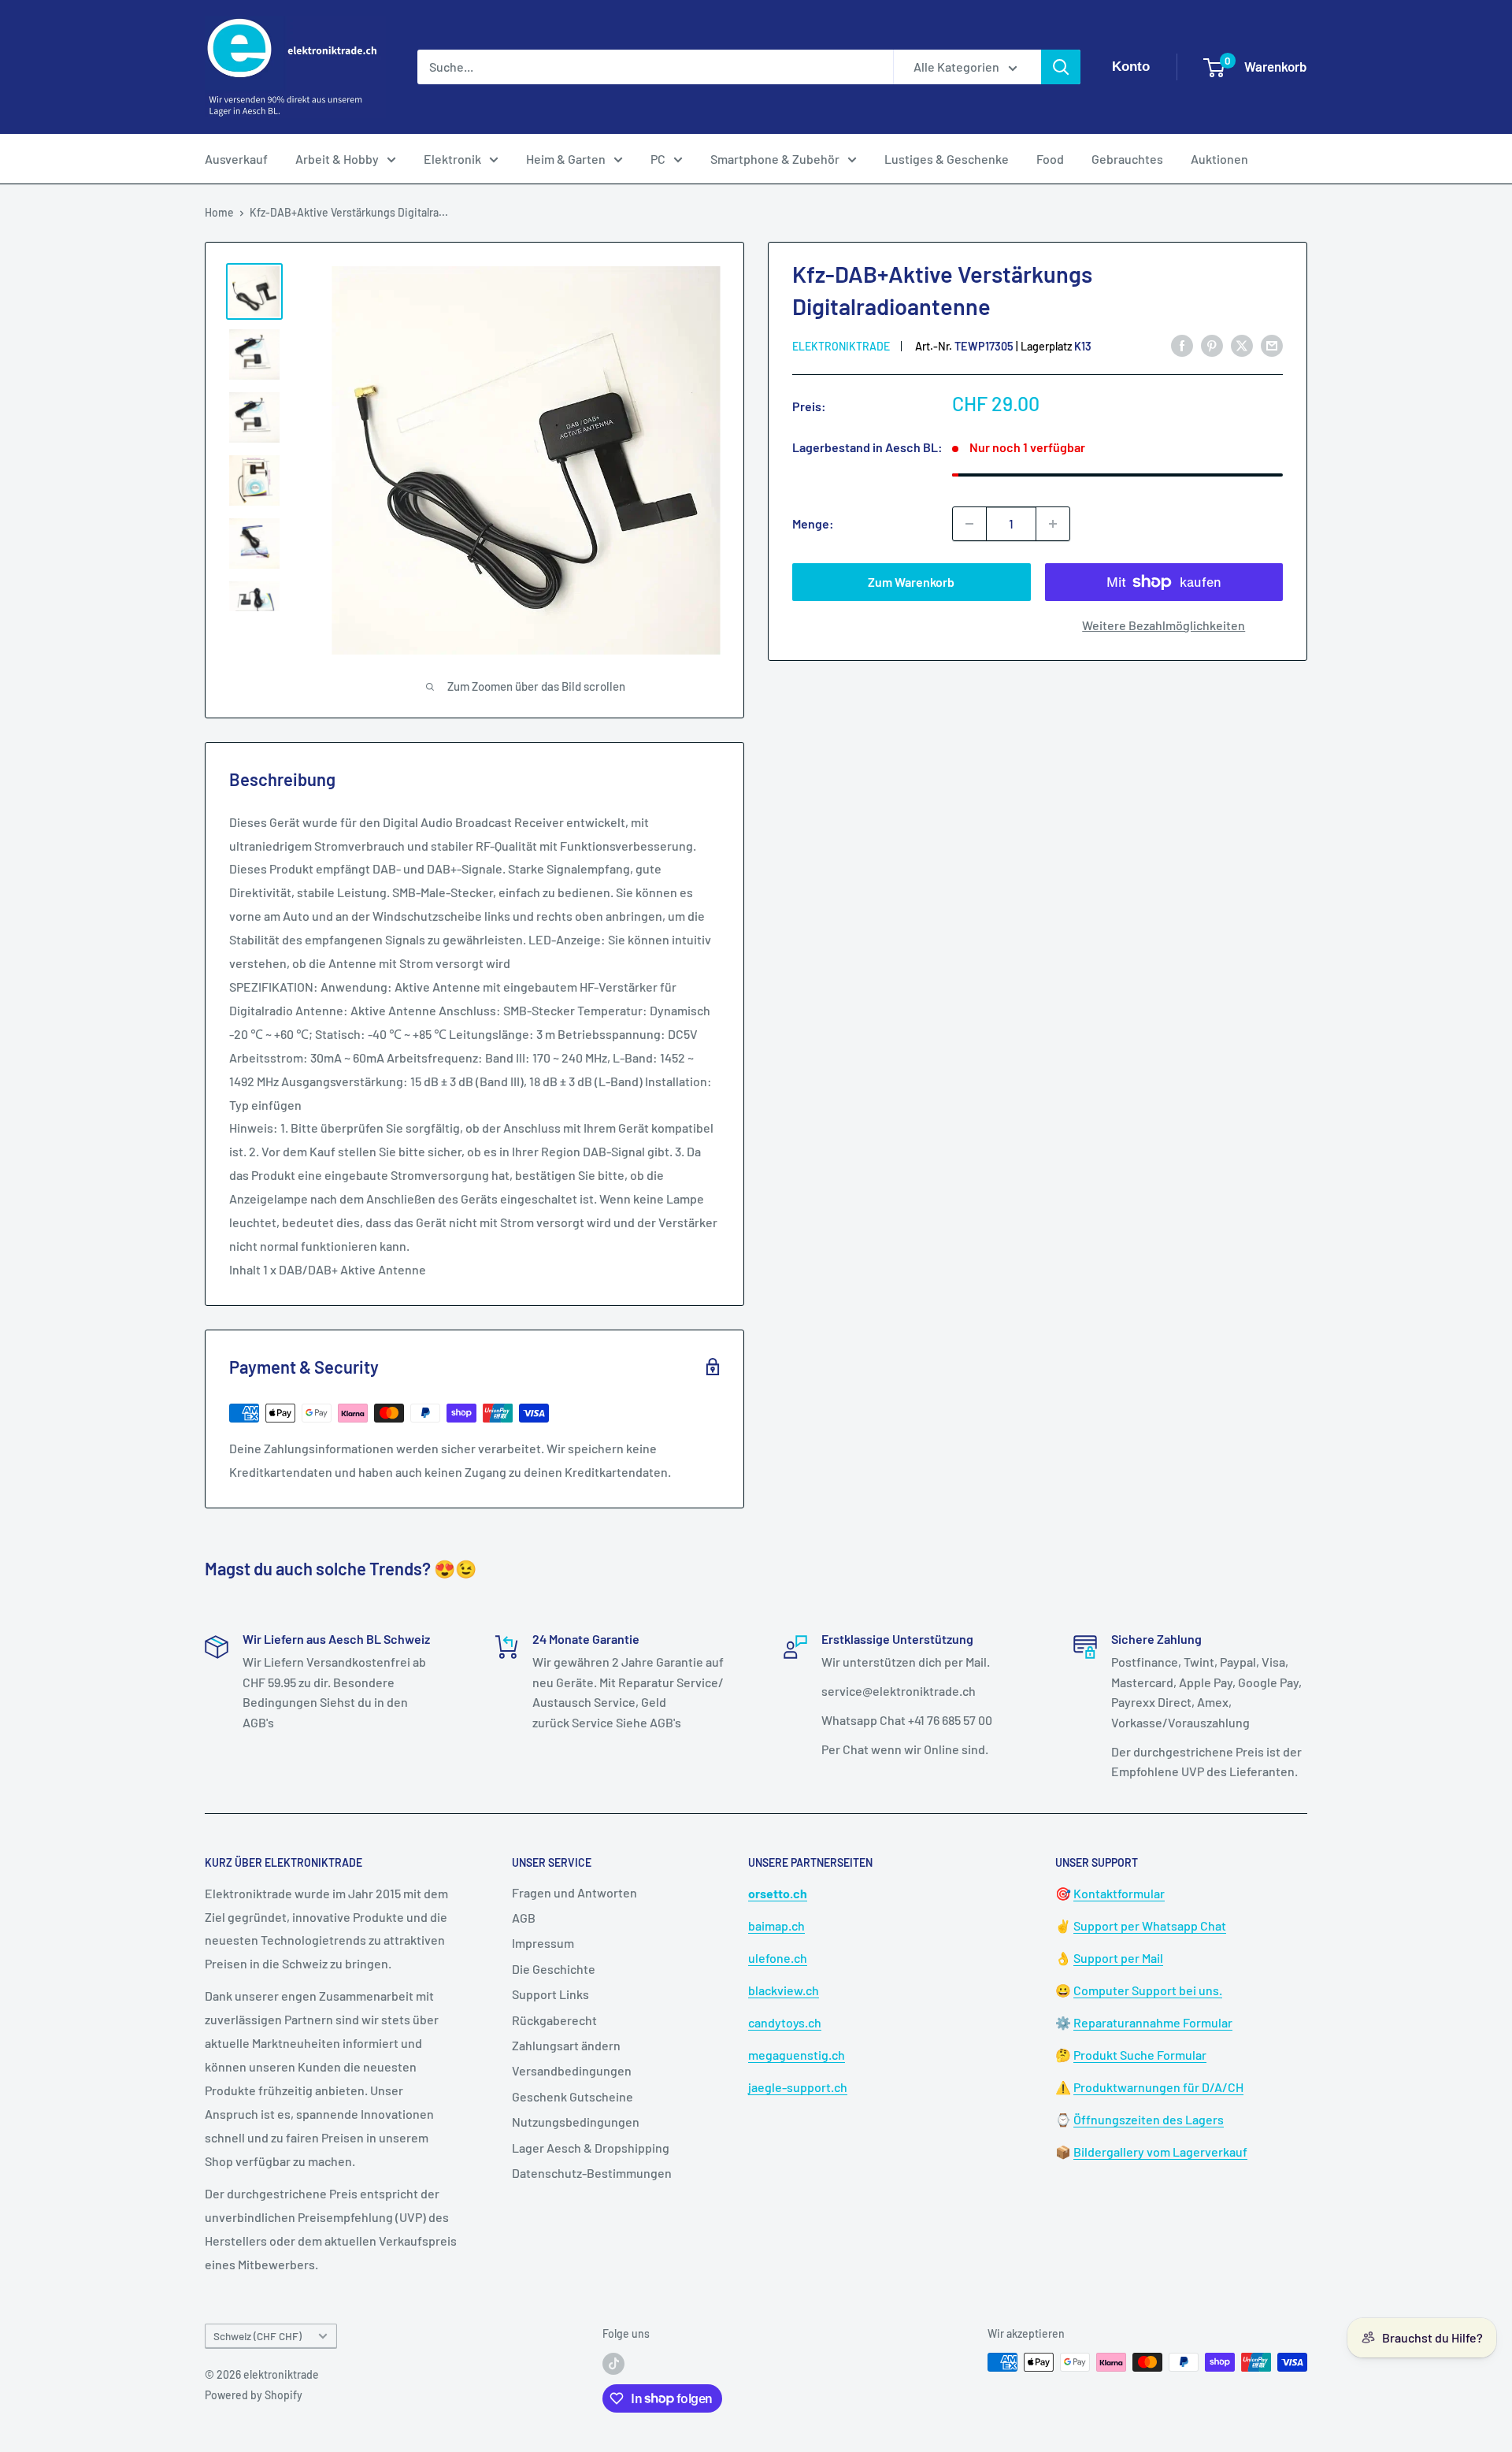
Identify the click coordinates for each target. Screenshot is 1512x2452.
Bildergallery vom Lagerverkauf (1160, 2152)
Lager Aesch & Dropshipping (591, 2148)
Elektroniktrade (841, 346)
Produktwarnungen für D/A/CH (1158, 2087)
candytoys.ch (785, 2022)
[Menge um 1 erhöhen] (1053, 524)
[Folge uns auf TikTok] (613, 2364)
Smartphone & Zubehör (775, 159)
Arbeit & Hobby (337, 159)
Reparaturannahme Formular (1153, 2022)
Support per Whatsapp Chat (1150, 1925)
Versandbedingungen (572, 2070)
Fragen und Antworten (574, 1892)
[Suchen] (1061, 67)
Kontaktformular (1119, 1893)
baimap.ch (776, 1925)
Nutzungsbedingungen (576, 2122)
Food (1050, 159)
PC (658, 159)
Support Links (550, 1994)
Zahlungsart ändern (566, 2045)
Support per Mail (1118, 1958)
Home (219, 212)
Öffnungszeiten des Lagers (1149, 2119)
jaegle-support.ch (798, 2087)
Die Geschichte (554, 1969)
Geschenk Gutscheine (573, 2096)
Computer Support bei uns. (1148, 1990)
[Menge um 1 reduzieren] (969, 524)
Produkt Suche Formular (1140, 2055)
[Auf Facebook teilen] (1182, 345)
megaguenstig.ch (797, 2055)
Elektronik (452, 159)
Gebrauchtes (1127, 159)
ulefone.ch (778, 1958)
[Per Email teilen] (1272, 345)
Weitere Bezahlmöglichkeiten (1164, 625)
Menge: (813, 523)
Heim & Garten (566, 159)
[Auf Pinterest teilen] (1212, 345)
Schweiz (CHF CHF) (258, 2336)
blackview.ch (784, 1990)
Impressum (543, 1943)
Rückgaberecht (554, 2020)
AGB (524, 1918)
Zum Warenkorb (911, 582)
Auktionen (1219, 159)
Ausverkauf (236, 159)
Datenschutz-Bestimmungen (592, 2173)
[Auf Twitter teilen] (1242, 345)
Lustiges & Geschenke (947, 159)
